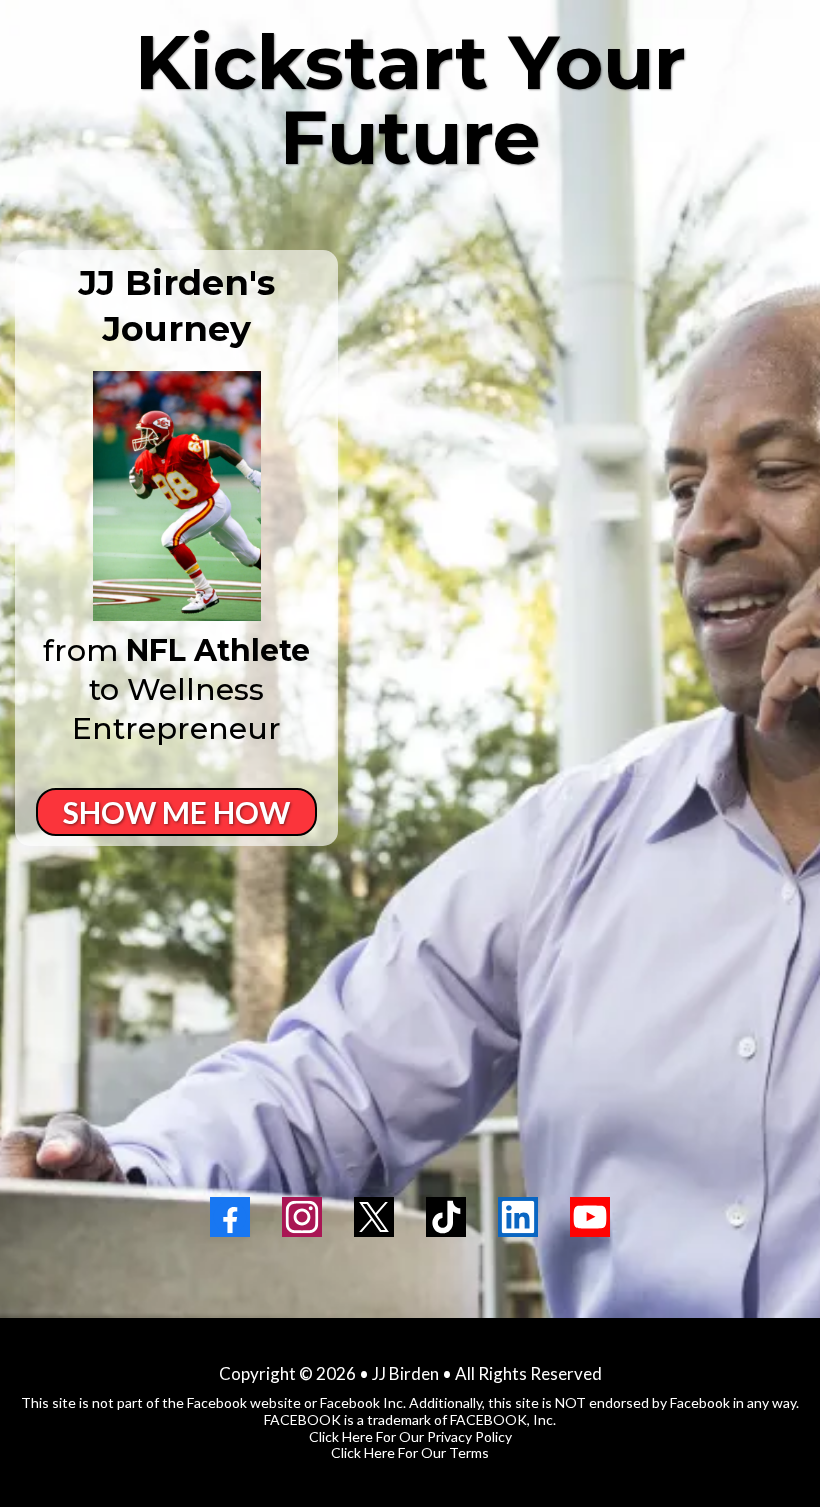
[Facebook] (230, 1217)
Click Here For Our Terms (410, 1452)
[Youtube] (590, 1217)
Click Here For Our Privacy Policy (410, 1436)
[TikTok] (446, 1217)
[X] (374, 1217)
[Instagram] (302, 1217)
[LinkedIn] (518, 1217)
